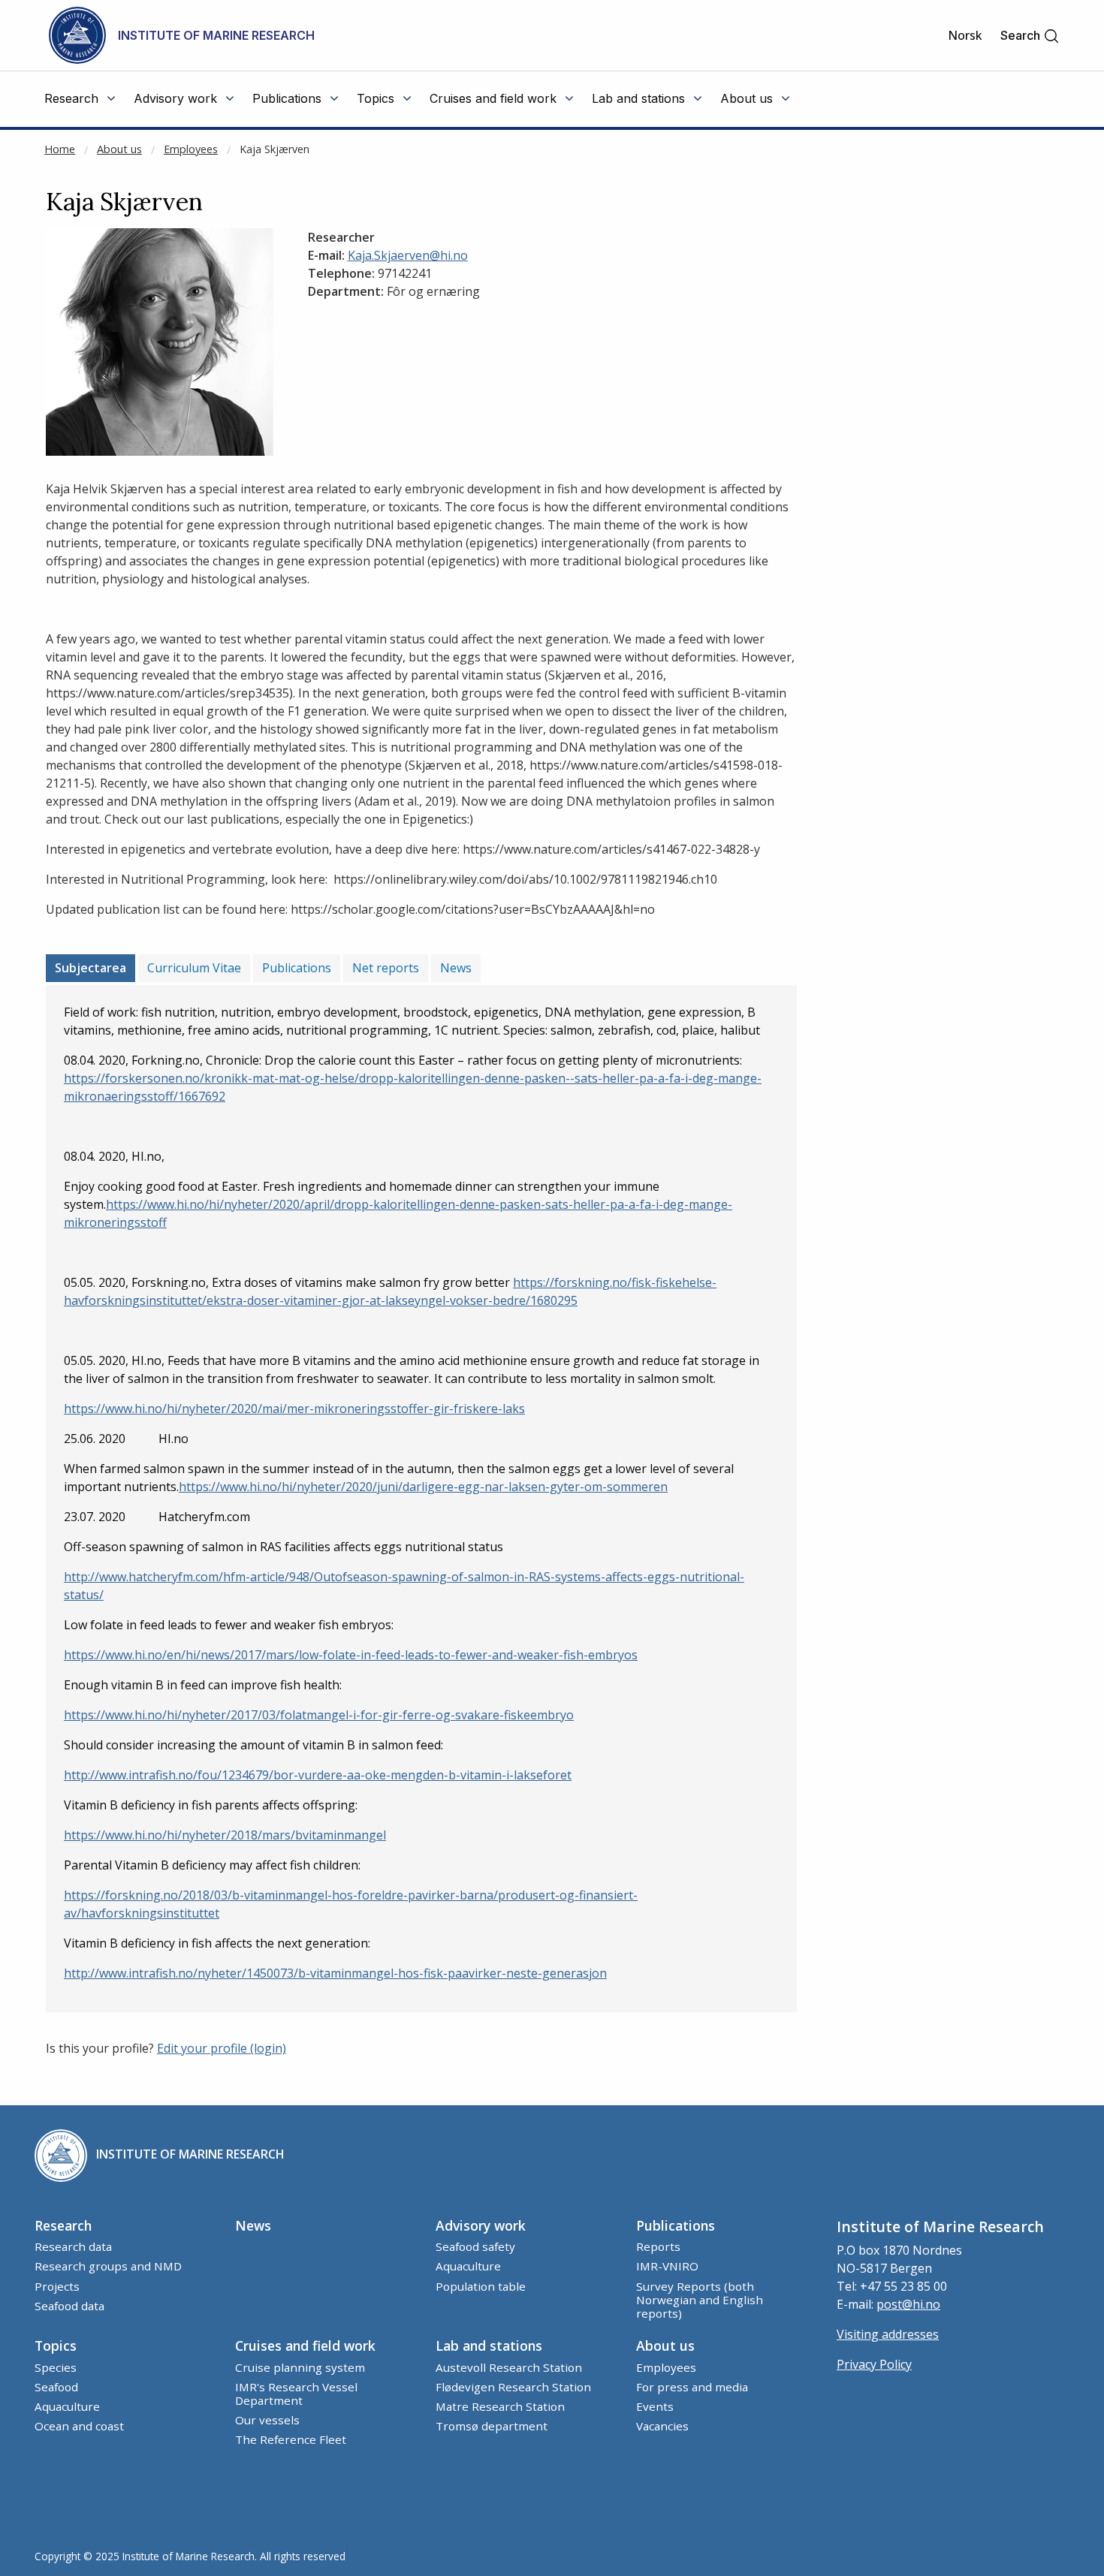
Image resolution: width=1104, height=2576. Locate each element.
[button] (1030, 36)
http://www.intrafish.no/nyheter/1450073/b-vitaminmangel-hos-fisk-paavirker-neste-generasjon (335, 1973)
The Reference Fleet (291, 2439)
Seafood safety (475, 2246)
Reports (658, 2246)
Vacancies (662, 2426)
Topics (56, 2346)
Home (60, 149)
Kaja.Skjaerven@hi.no (408, 255)
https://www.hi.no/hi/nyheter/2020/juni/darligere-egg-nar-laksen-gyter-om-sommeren (423, 1487)
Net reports (386, 968)
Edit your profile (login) (222, 2048)
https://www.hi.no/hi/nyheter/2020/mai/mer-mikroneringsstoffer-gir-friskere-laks (294, 1409)
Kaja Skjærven (274, 149)
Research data (73, 2246)
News (456, 968)
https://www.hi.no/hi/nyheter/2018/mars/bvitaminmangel (225, 1835)
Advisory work (481, 2225)
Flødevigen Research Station (513, 2387)
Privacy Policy (874, 2364)
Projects (57, 2286)
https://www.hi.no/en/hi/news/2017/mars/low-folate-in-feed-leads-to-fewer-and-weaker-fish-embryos (351, 1655)
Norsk (965, 35)
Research (63, 2225)
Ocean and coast (79, 2426)
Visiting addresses (888, 2334)
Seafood (56, 2387)
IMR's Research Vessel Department (296, 2394)
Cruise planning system (300, 2367)
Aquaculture (468, 2266)
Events (655, 2406)
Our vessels (267, 2420)
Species (56, 2367)
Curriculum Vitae (194, 968)
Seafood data (69, 2306)
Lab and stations (489, 2346)
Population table (481, 2286)
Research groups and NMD (108, 2266)
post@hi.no (908, 2304)
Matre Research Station (500, 2406)
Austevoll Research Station (509, 2367)
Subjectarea (90, 968)
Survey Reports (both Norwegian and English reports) (700, 2300)
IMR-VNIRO (667, 2266)
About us (119, 149)
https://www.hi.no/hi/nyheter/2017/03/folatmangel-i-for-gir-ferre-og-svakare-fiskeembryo (319, 1715)
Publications (297, 968)
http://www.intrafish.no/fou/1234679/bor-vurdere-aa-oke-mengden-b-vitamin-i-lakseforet (318, 1775)
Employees (191, 149)
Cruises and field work (305, 2346)
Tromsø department (492, 2426)
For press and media (692, 2387)
